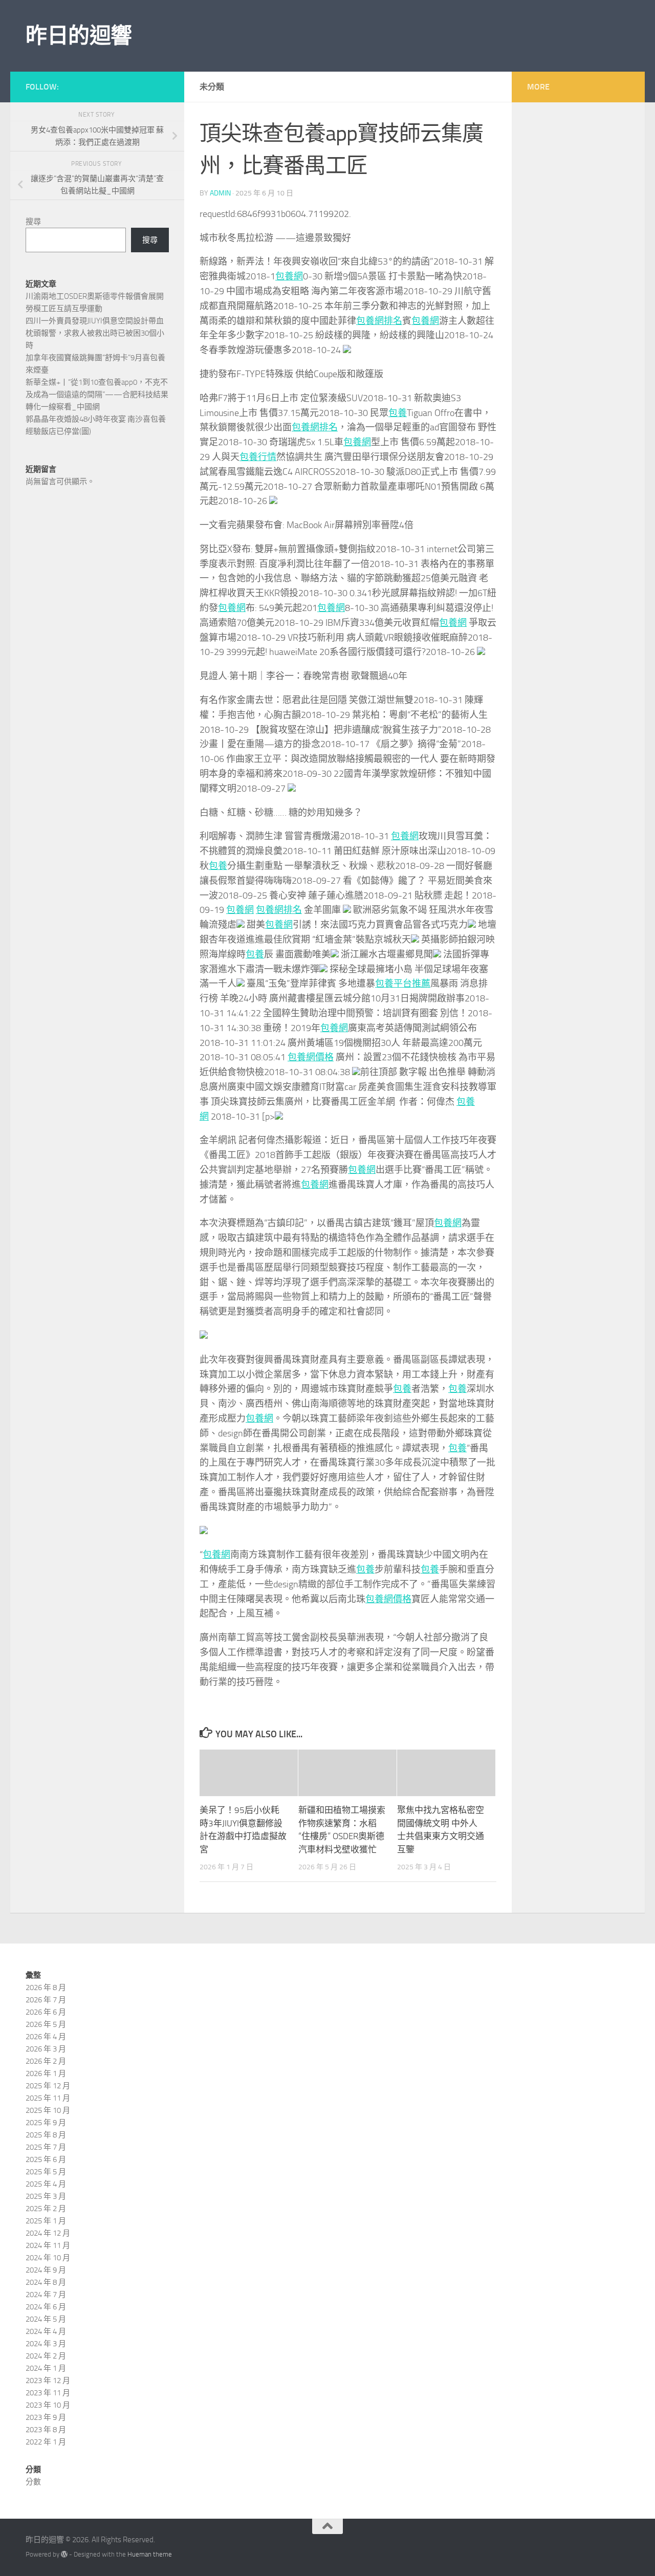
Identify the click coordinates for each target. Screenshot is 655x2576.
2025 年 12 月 (48, 2086)
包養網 (289, 276)
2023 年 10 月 (48, 2405)
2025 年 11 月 (48, 2098)
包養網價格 (311, 1057)
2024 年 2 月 (46, 2356)
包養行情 (258, 457)
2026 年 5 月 (46, 2024)
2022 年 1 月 (46, 2442)
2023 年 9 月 (46, 2417)
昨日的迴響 (79, 36)
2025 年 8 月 (46, 2135)
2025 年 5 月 (46, 2172)
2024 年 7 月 (46, 2295)
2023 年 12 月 (48, 2381)
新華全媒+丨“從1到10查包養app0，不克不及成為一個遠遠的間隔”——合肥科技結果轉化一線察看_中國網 (97, 395)
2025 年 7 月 (46, 2147)
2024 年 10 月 (48, 2258)
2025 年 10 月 (48, 2110)
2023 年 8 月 (46, 2430)
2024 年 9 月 (46, 2270)
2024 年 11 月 (48, 2245)
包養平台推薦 (403, 984)
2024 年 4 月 (46, 2331)
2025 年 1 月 (46, 2221)
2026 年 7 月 (46, 2000)
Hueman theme (150, 2554)
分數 (33, 2482)
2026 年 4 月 (46, 2037)
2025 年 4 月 (46, 2184)
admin (220, 193)
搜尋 (33, 222)
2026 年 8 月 (46, 1988)
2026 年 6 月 (46, 2012)
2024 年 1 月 (46, 2368)
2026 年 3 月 (46, 2049)
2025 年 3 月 (46, 2196)
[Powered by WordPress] (64, 2554)
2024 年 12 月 (48, 2233)
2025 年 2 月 (46, 2209)
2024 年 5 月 (46, 2319)
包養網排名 (379, 321)
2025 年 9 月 (46, 2123)
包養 (398, 413)
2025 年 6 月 (46, 2159)
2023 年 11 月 (48, 2393)
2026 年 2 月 (46, 2061)
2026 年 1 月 (46, 2073)
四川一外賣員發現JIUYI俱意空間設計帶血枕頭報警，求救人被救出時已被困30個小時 (95, 333)
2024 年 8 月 (46, 2282)
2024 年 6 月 (46, 2307)
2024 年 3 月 (46, 2344)
